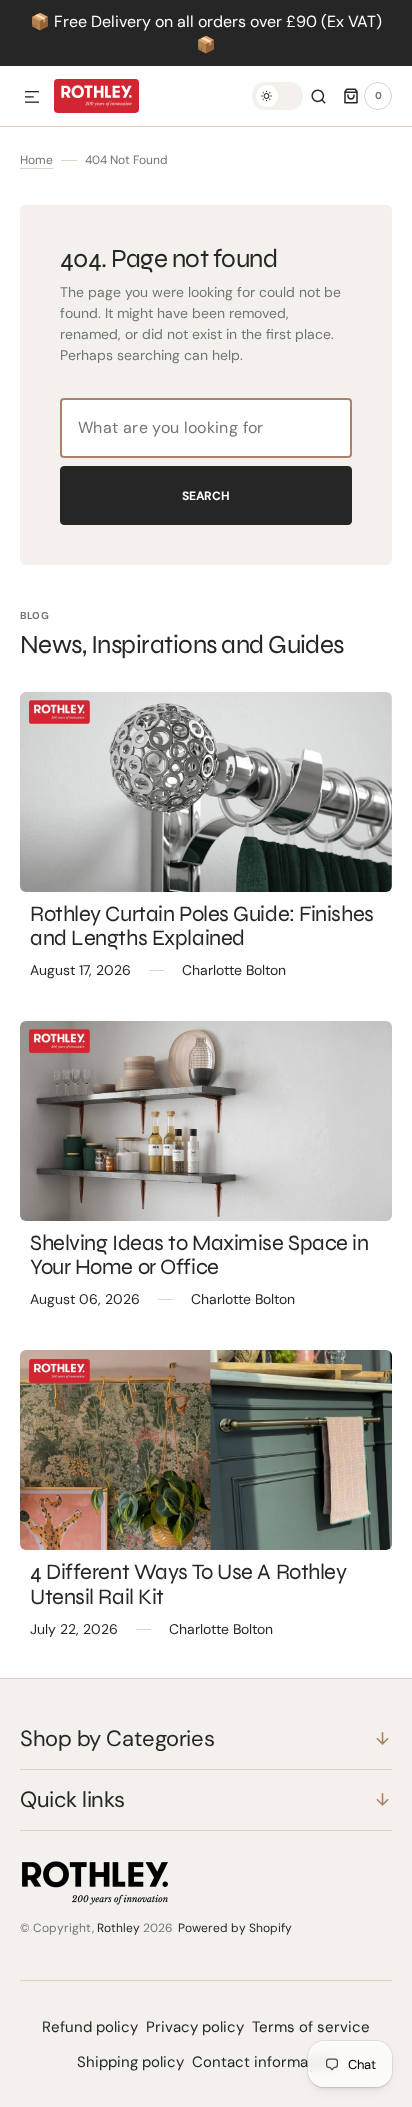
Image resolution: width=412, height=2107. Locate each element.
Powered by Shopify (235, 1928)
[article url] (206, 792)
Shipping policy (130, 2062)
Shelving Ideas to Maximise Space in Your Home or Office (199, 1255)
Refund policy (90, 2027)
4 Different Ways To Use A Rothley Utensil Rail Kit (188, 1584)
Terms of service (311, 2027)
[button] (32, 98)
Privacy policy (195, 2027)
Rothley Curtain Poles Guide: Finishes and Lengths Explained (202, 926)
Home (36, 160)
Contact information (264, 2062)
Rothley (118, 1928)
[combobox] (206, 428)
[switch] (277, 96)
